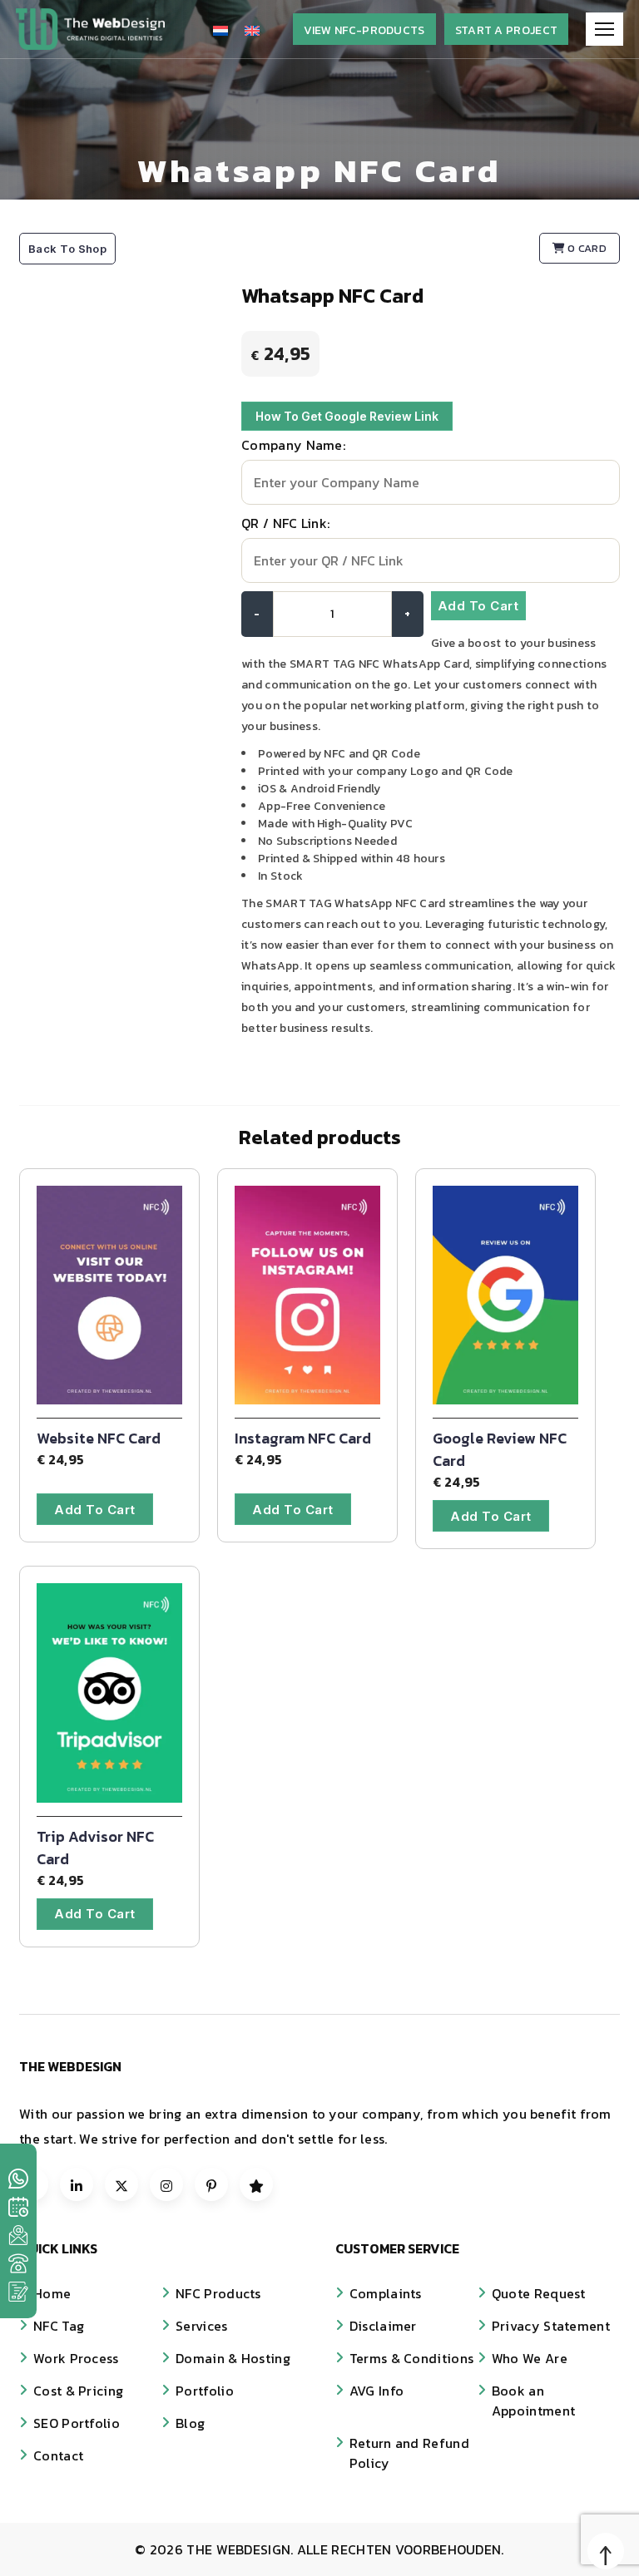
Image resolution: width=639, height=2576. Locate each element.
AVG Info (376, 2391)
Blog (190, 2423)
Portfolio (205, 2391)
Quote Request (539, 2293)
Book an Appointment (533, 2401)
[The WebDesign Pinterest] (211, 2184)
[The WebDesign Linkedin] (77, 2184)
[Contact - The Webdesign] (18, 2292)
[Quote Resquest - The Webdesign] (18, 2207)
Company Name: (293, 445)
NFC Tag (59, 2326)
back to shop (67, 249)
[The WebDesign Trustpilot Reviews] (256, 2184)
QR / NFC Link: (285, 523)
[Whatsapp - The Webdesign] (18, 2179)
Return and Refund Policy (409, 2453)
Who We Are (530, 2358)
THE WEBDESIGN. (242, 2549)
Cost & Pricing (78, 2391)
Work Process (76, 2358)
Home (52, 2293)
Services (201, 2326)
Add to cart (478, 606)
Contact (58, 2455)
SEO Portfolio (77, 2423)
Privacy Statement (551, 2326)
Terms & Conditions (411, 2358)
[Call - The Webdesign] (18, 2263)
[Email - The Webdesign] (18, 2235)
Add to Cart (95, 1510)
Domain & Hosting (233, 2358)
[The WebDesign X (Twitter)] (121, 2184)
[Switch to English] (252, 30)
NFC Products (218, 2293)
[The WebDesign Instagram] (166, 2184)
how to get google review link (347, 416)
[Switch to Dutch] (220, 30)
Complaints (386, 2293)
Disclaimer (383, 2326)
